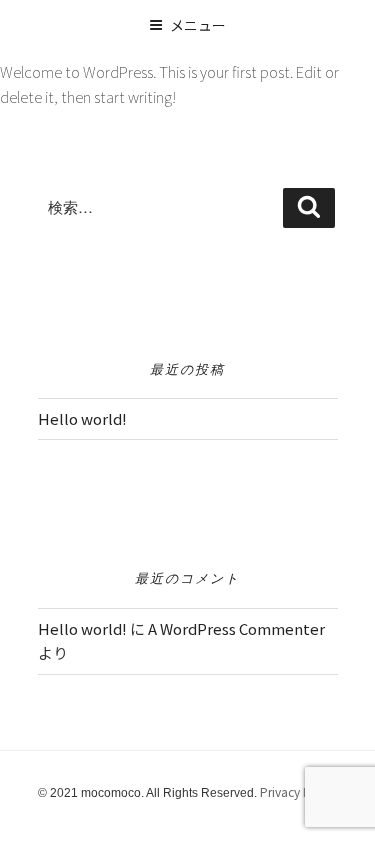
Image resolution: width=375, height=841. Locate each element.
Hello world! (82, 418)
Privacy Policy (298, 791)
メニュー (198, 25)
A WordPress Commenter (236, 628)
